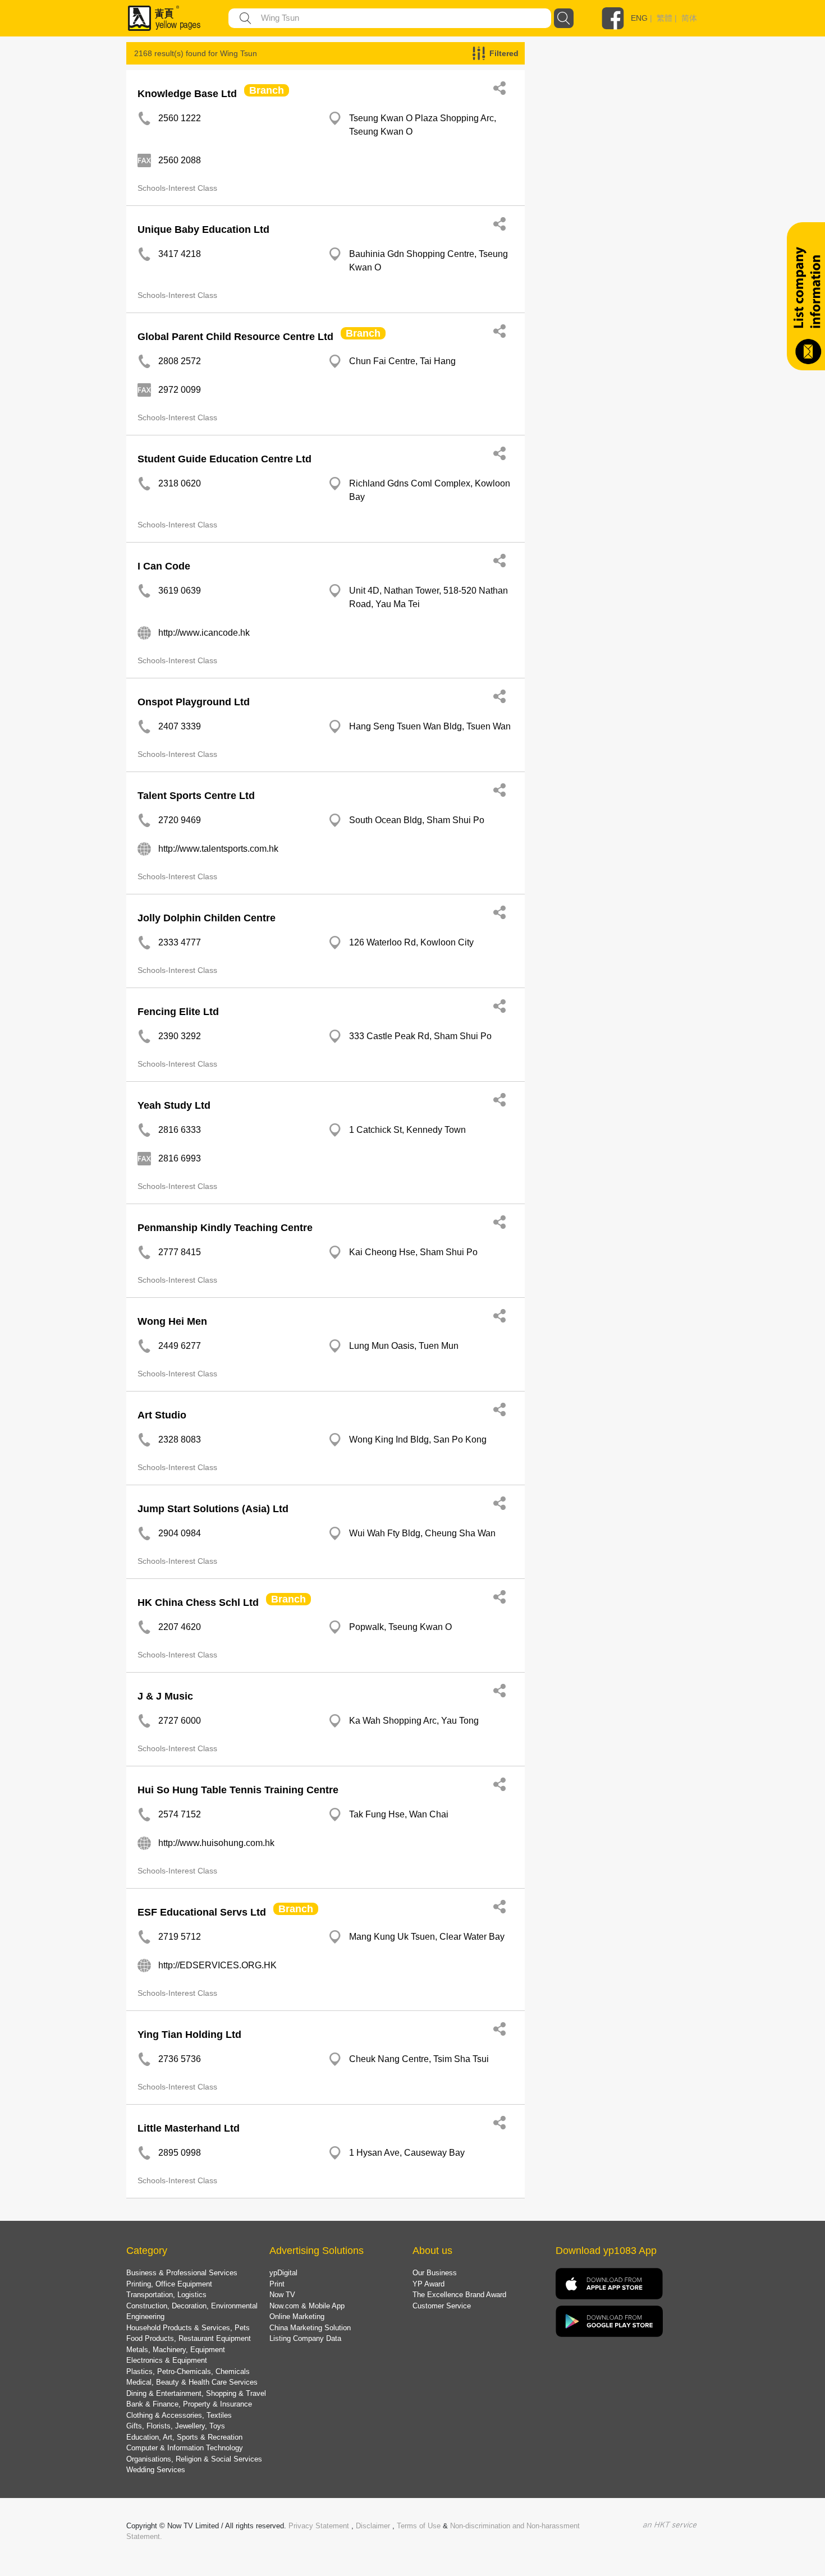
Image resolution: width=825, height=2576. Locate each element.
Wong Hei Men (172, 1321)
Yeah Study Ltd (174, 1105)
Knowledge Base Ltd (187, 94)
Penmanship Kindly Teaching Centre (225, 1228)
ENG (639, 18)
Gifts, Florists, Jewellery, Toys (176, 2426)
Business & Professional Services (182, 2273)
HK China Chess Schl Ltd (198, 1602)
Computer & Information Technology (185, 2448)
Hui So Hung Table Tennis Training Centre (238, 1790)
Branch (267, 90)
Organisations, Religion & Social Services (194, 2459)
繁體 (664, 18)
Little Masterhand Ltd (189, 2128)
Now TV (282, 2295)
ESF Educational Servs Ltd (202, 1912)
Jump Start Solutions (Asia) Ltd (213, 1509)
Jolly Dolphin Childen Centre (207, 918)
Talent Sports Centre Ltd (196, 796)
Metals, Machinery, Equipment (176, 2350)
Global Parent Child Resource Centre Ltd (235, 337)
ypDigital (283, 2273)
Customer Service (442, 2306)
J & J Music (165, 1696)
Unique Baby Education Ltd (203, 229)
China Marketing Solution (310, 2328)
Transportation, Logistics (166, 2295)
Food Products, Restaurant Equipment (189, 2338)
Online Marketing (297, 2316)
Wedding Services (156, 2470)
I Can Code (164, 566)
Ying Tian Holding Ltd (189, 2035)
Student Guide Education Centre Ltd (224, 459)
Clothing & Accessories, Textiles (179, 2415)
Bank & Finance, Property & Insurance (189, 2404)
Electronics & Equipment (167, 2360)
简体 (689, 18)
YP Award (428, 2284)
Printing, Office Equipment (169, 2284)
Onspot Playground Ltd (194, 702)
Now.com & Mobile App (307, 2306)
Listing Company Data (305, 2338)
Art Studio (162, 1415)
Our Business (435, 2273)
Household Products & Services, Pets (188, 2328)
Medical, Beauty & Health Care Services (192, 2382)
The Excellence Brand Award (459, 2295)
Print (277, 2284)
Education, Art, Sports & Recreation (184, 2437)
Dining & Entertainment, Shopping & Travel (196, 2393)
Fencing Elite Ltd (178, 1012)
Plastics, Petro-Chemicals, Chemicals (188, 2371)
